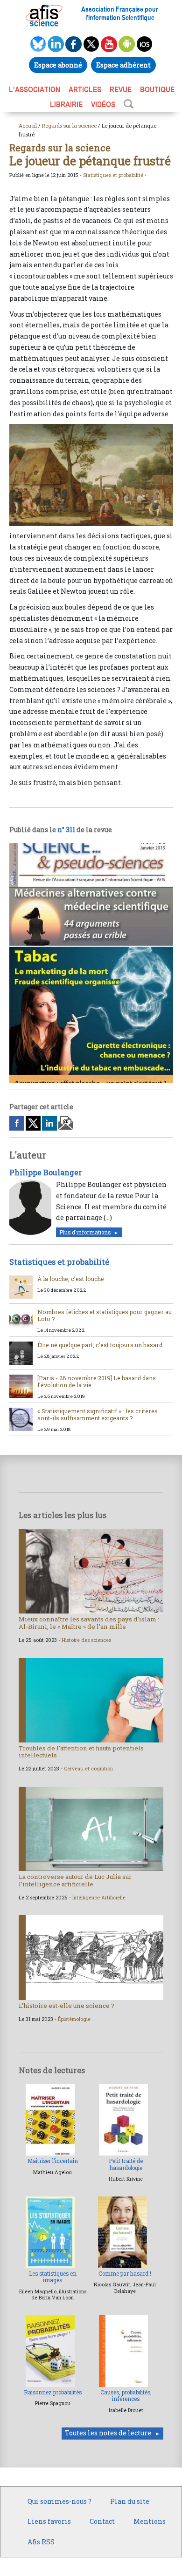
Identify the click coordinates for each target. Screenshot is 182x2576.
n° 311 (66, 830)
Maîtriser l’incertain (53, 2161)
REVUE (121, 89)
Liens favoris (49, 2521)
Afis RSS (41, 2542)
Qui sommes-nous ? (59, 2501)
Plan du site (130, 2501)
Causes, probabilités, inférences (126, 2396)
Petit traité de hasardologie (126, 2164)
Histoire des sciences (86, 1640)
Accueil (28, 125)
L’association (35, 89)
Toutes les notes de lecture (108, 2433)
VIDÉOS (103, 104)
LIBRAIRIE (66, 104)
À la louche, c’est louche (71, 1279)
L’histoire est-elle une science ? (66, 2006)
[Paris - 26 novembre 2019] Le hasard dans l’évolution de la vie (97, 1381)
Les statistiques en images (53, 2277)
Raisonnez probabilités (53, 2392)
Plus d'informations (85, 1232)
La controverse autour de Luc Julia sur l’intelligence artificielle (75, 1880)
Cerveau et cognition (88, 1769)
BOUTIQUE (157, 89)
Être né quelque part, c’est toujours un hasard (100, 1345)
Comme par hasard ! (125, 2274)
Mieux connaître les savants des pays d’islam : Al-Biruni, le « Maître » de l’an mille (89, 1623)
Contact (102, 2521)
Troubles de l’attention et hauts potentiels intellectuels (81, 1752)
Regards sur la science (69, 125)
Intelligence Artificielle (99, 1898)
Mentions (150, 2521)
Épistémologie (74, 2019)
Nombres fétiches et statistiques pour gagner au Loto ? (105, 1315)
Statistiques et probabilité (113, 175)
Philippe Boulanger (45, 1172)
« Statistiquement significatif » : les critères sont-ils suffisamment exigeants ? (98, 1414)
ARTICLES (85, 89)
